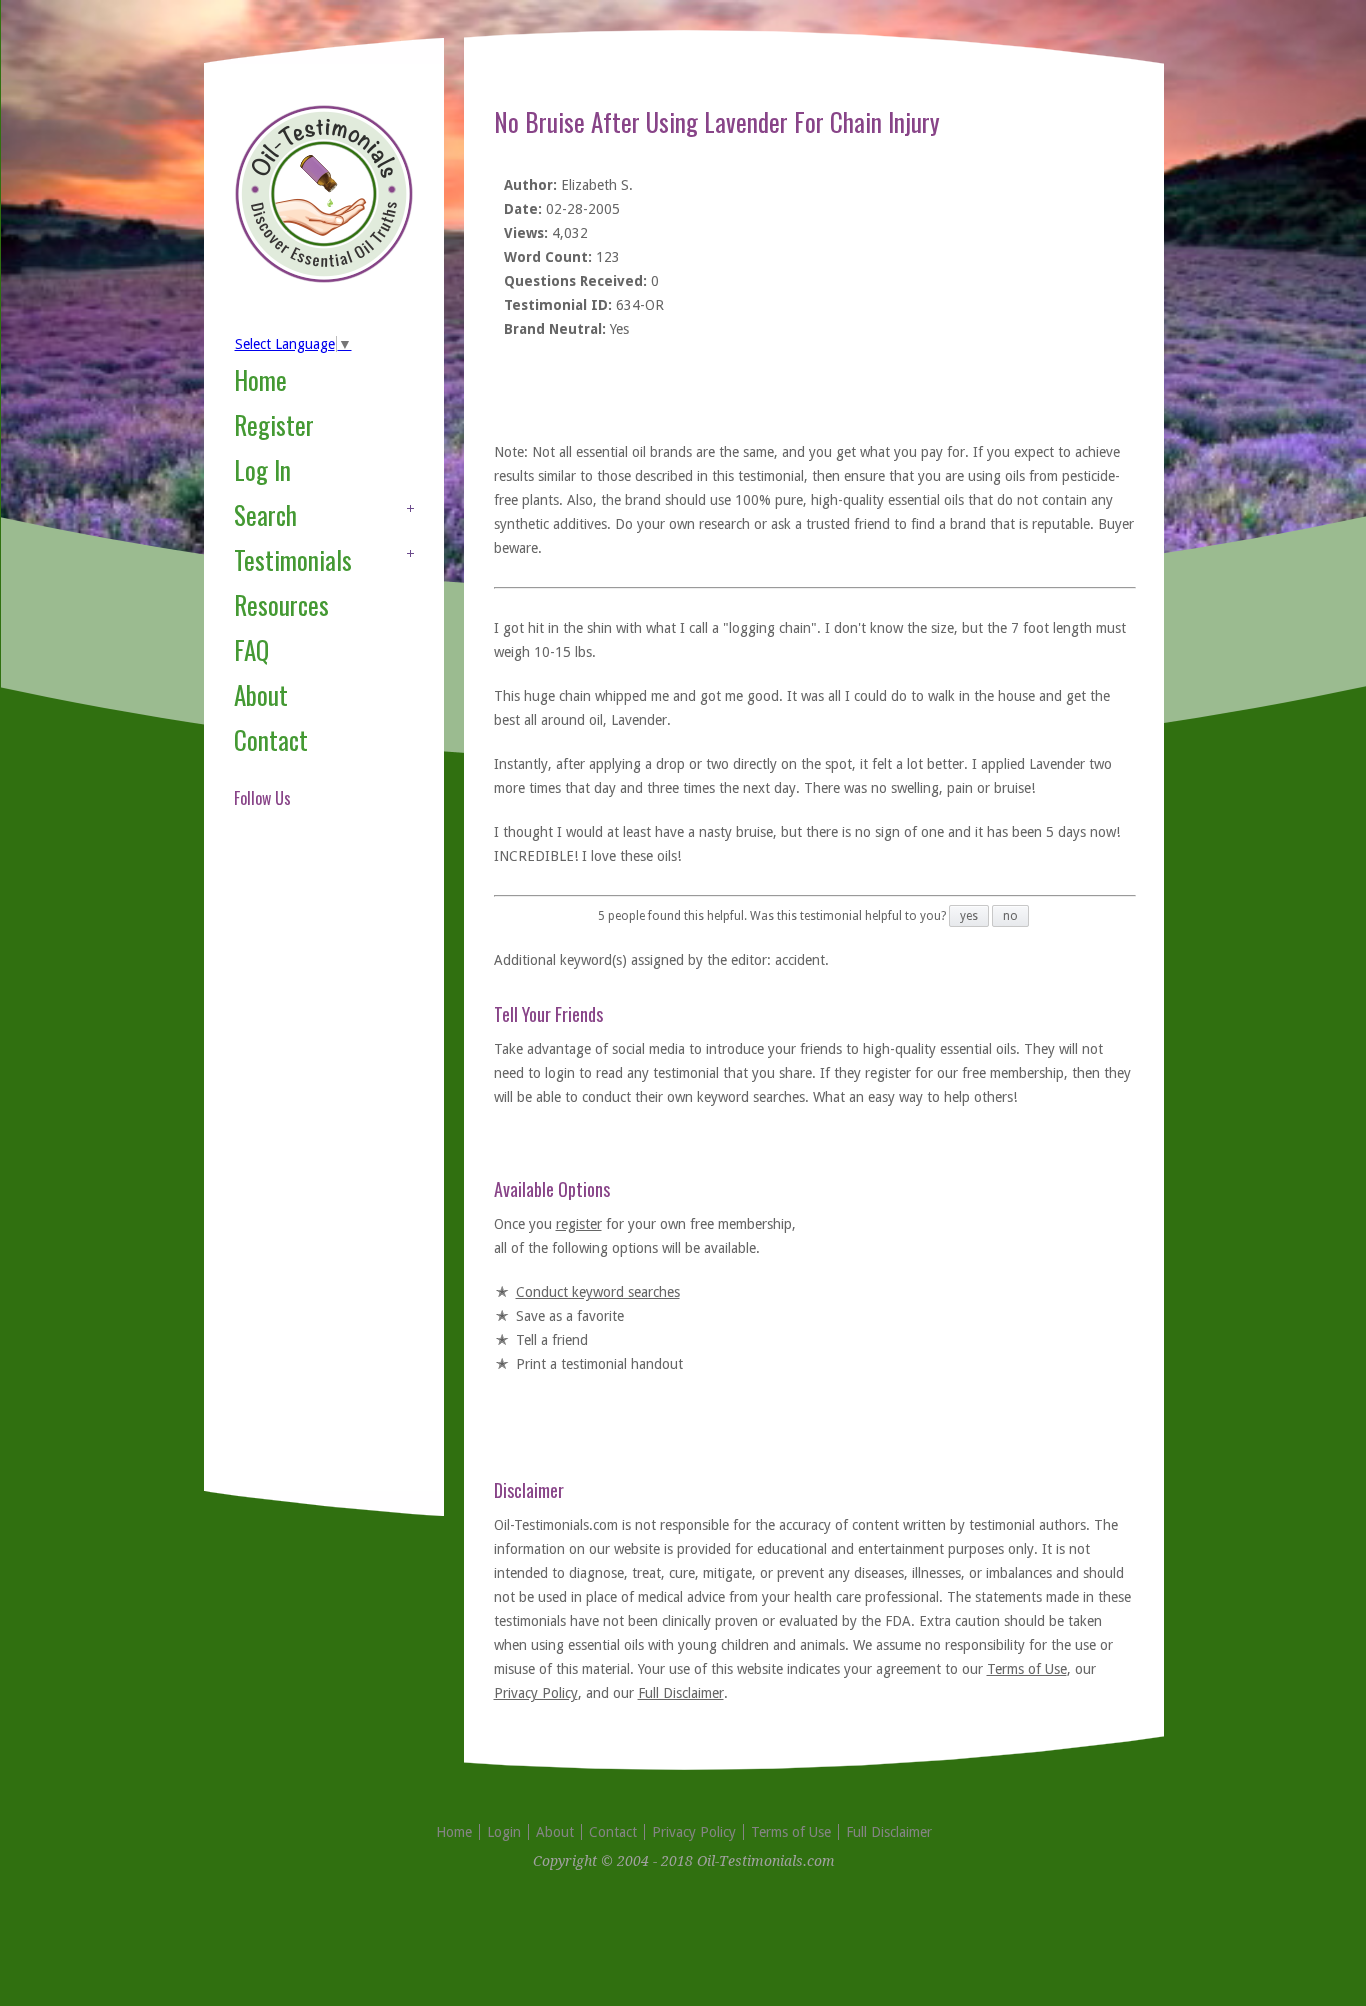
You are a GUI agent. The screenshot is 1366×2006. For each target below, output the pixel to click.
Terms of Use (1027, 1669)
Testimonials (293, 559)
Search (265, 514)
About (261, 694)
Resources (281, 604)
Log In (262, 469)
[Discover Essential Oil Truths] (324, 279)
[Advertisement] (314, 1174)
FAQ (251, 649)
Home (260, 379)
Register (274, 424)
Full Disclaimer (681, 1693)
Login (504, 1832)
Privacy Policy (536, 1693)
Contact (271, 739)
